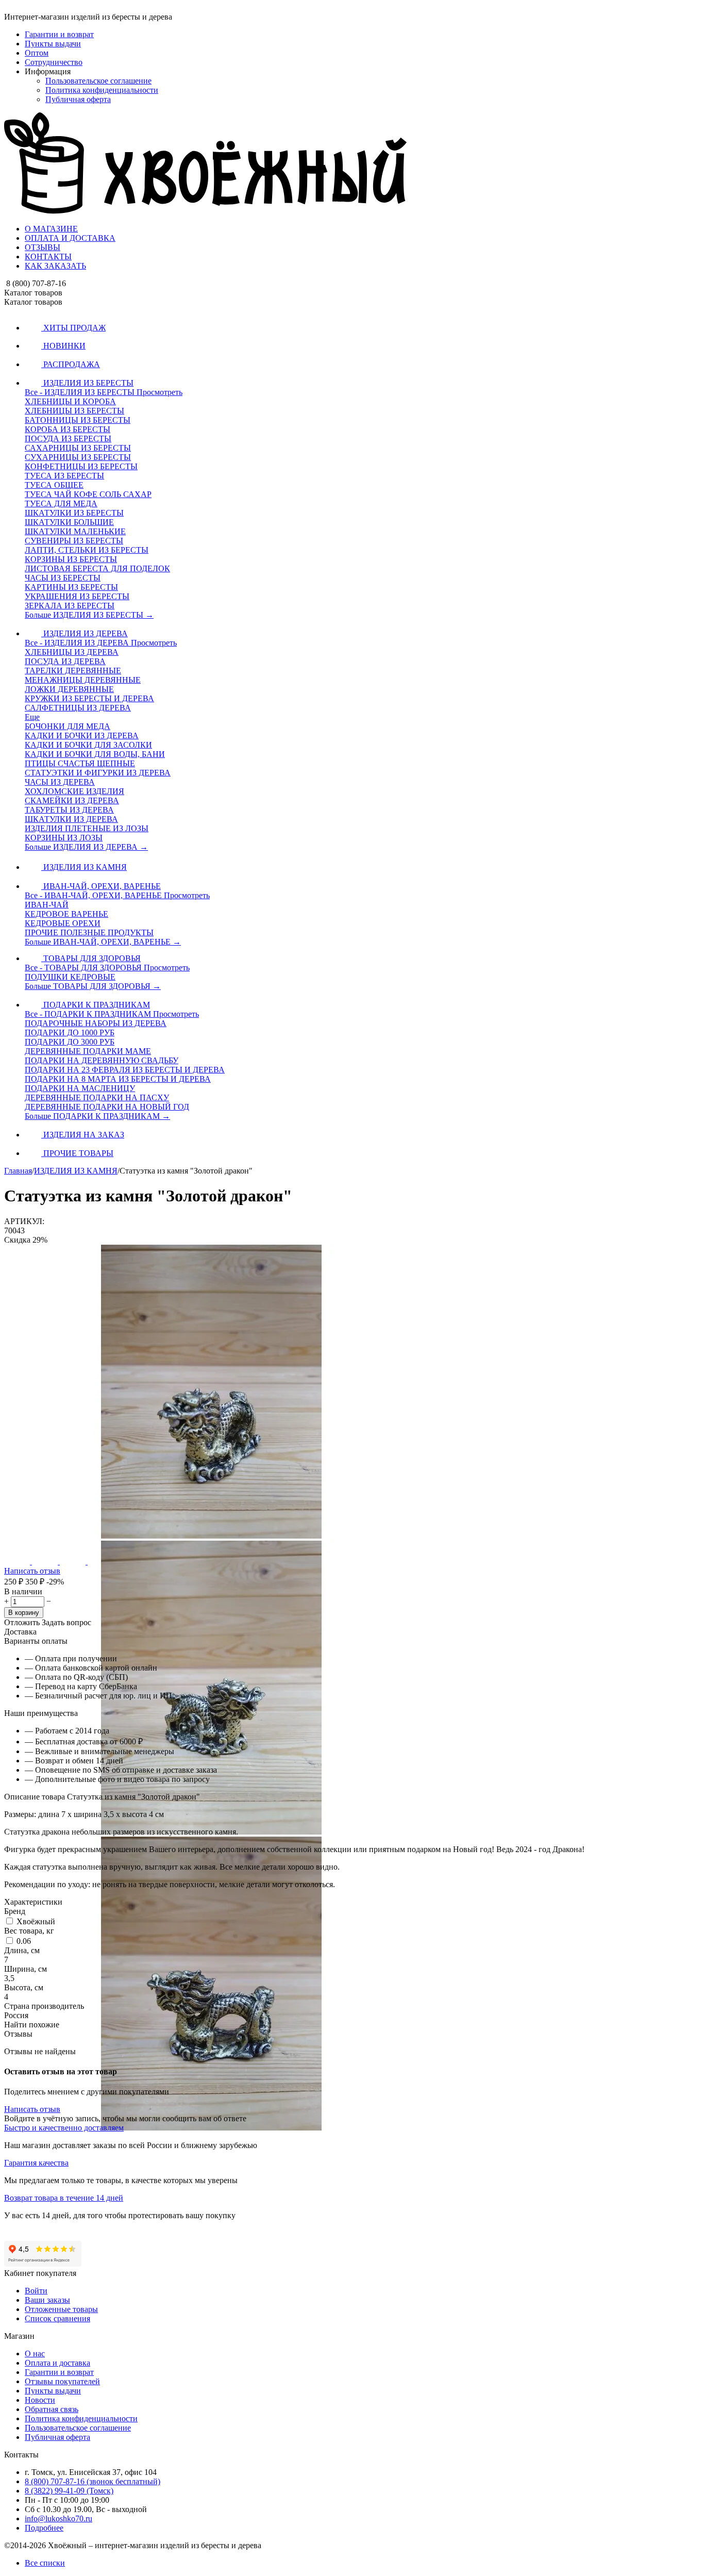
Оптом (37, 53)
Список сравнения (57, 2318)
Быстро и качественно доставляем (64, 2128)
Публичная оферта (78, 99)
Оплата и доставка (57, 2363)
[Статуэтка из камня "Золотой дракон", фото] (211, 1536)
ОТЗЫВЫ (43, 247)
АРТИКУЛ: (24, 1221)
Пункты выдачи (53, 44)
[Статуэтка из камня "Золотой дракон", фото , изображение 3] (211, 2128)
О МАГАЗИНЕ (51, 229)
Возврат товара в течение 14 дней (64, 2198)
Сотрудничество (54, 62)
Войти (36, 2291)
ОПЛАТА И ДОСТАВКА (70, 238)
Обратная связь (52, 2409)
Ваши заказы (47, 2300)
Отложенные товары (61, 2309)
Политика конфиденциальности (102, 90)
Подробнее (44, 2528)
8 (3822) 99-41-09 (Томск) (69, 2491)
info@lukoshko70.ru (58, 2519)
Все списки (45, 2563)
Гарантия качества (36, 2163)
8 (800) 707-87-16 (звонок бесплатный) (93, 2481)
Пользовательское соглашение (98, 81)
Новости (40, 2400)
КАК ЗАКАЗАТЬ (55, 266)
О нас (35, 2354)
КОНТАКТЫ (48, 257)
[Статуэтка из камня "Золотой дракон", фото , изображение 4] (211, 2424)
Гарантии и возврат (59, 34)
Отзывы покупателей (62, 2381)
